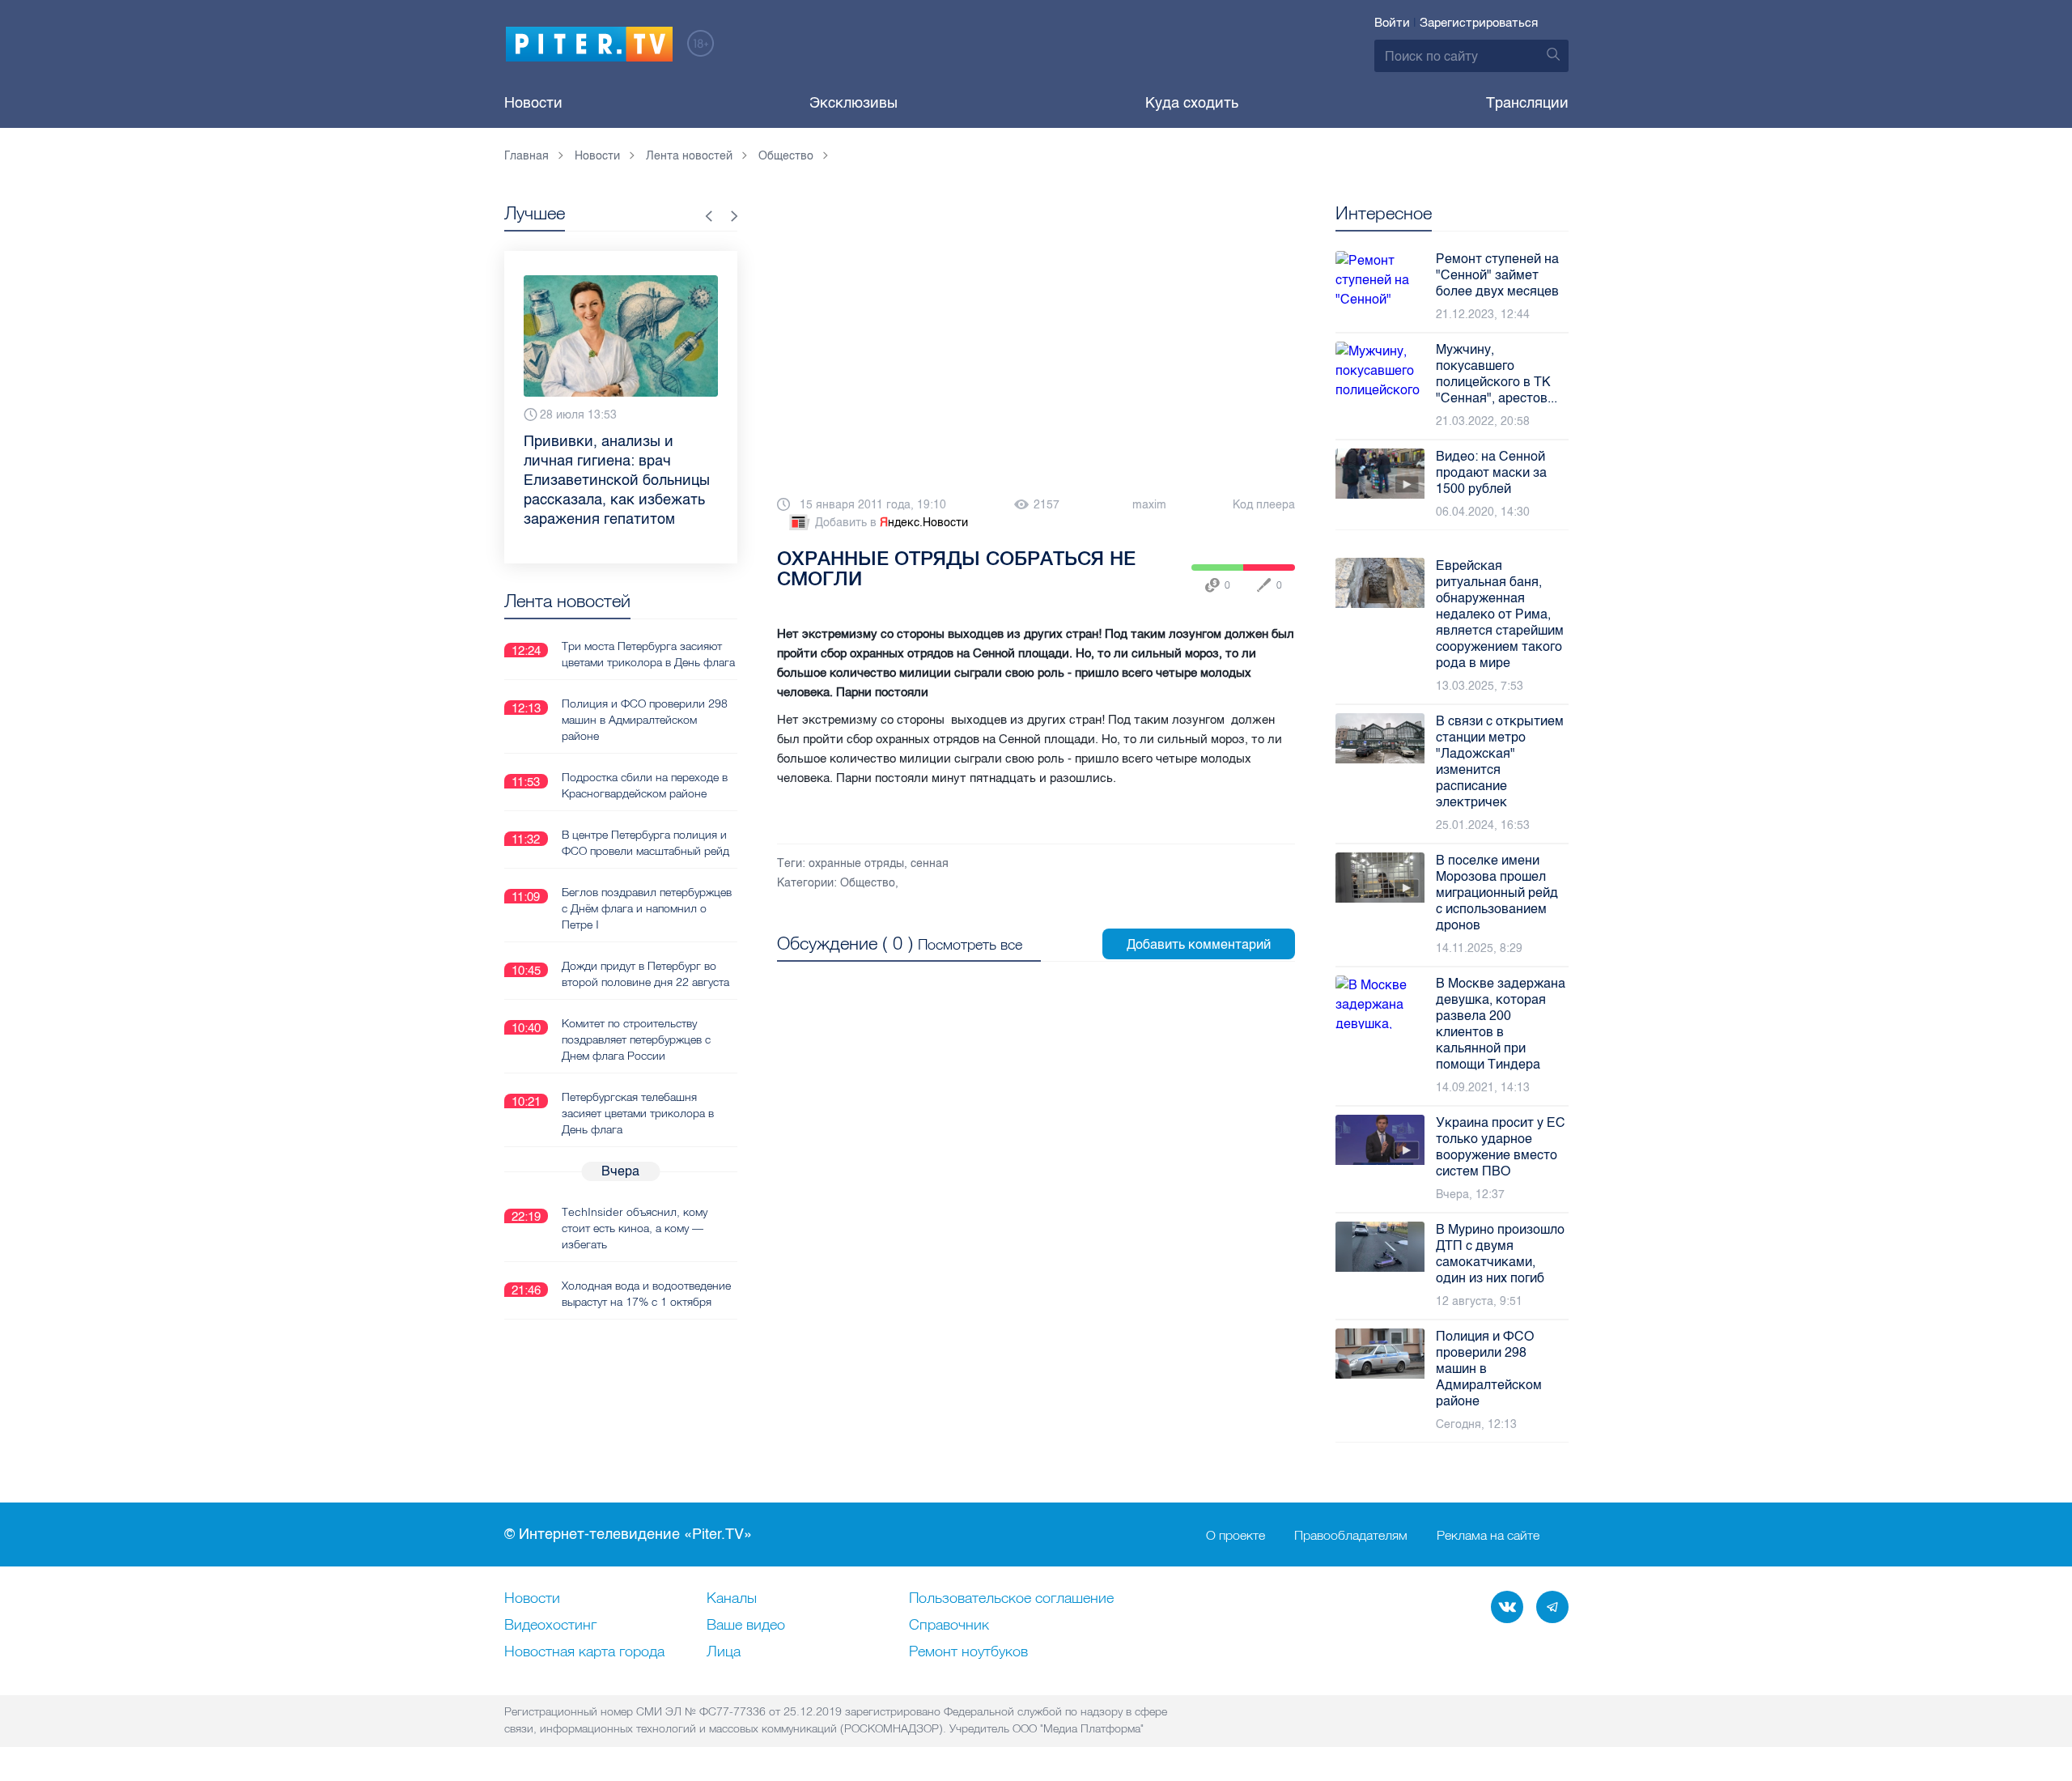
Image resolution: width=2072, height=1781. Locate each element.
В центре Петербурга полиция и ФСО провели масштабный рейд (645, 843)
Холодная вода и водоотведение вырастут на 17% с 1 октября (646, 1294)
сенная (930, 863)
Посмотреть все (970, 944)
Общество (868, 883)
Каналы (732, 1599)
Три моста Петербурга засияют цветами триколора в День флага (648, 654)
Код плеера (1264, 505)
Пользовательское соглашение (1011, 1599)
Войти (1392, 23)
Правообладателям (1351, 1535)
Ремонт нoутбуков (968, 1652)
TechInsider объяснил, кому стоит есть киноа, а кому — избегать (635, 1228)
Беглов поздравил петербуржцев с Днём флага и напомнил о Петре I (647, 908)
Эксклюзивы (853, 103)
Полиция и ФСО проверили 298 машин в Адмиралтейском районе (645, 720)
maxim (1149, 505)
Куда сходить (1192, 103)
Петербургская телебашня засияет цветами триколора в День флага (638, 1113)
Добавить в (892, 523)
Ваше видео (746, 1626)
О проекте (1236, 1535)
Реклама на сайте (1488, 1535)
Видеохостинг (550, 1626)
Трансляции (1527, 103)
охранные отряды (856, 863)
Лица (724, 1652)
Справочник (949, 1626)
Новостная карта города (584, 1652)
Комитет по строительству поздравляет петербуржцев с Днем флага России (636, 1039)
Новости (533, 103)
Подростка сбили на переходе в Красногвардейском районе (645, 785)
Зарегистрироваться (1479, 23)
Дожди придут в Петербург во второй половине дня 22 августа (645, 974)
